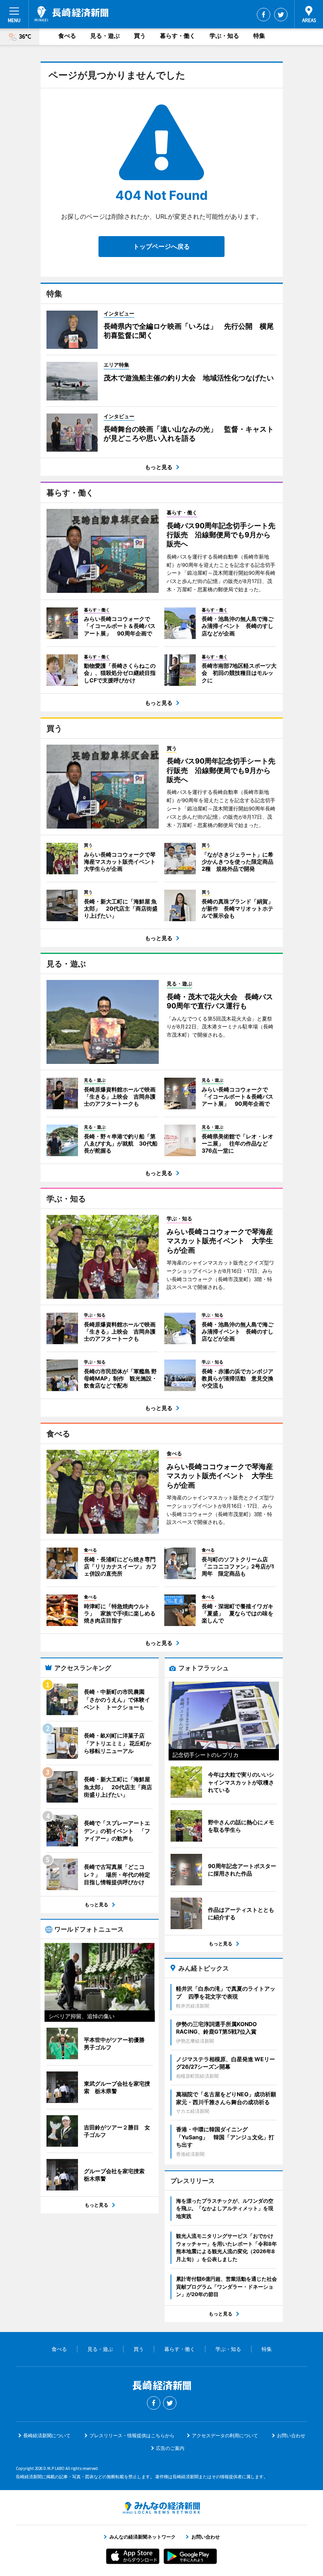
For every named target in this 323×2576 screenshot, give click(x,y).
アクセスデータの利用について (225, 2435)
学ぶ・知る (224, 36)
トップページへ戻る (161, 246)
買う (140, 36)
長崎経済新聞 (71, 14)
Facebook (264, 15)
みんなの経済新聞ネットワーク (161, 2508)
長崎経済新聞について (47, 2435)
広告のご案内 (170, 2448)
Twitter (281, 15)
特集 (259, 36)
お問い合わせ (291, 2435)
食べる (67, 36)
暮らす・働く (178, 36)
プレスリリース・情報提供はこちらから (132, 2435)
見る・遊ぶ (105, 36)
